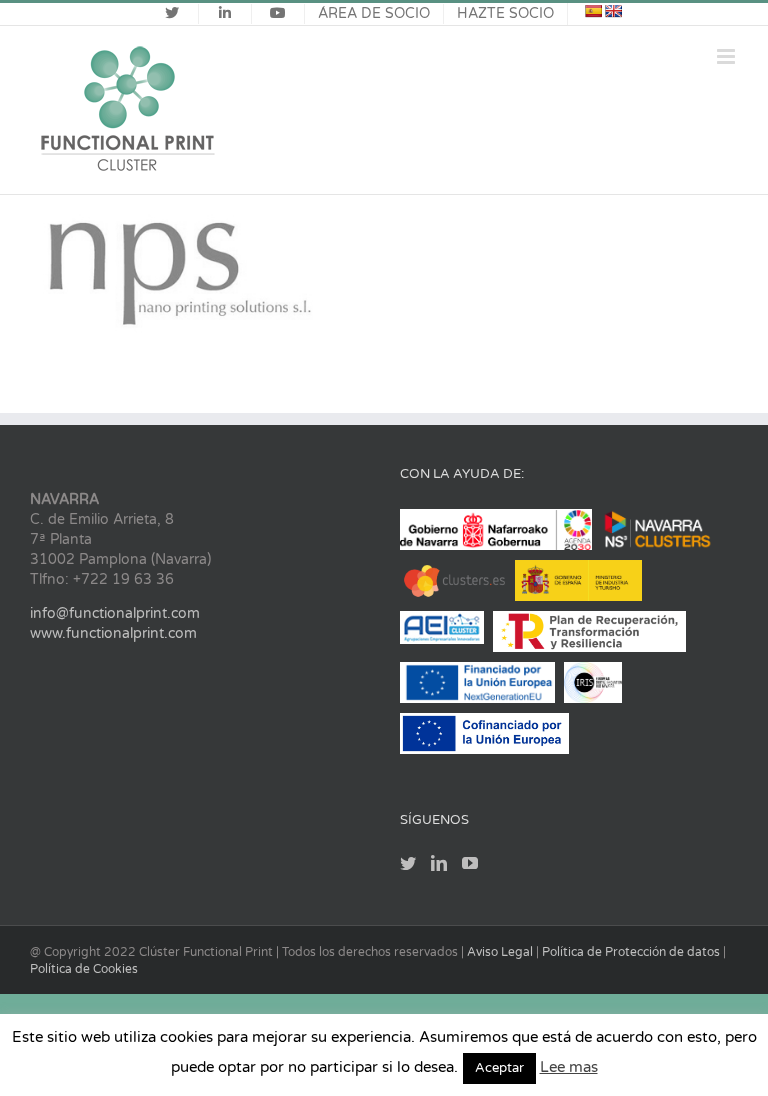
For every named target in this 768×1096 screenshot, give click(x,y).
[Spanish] (593, 11)
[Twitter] (408, 863)
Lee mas (569, 1067)
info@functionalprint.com (115, 613)
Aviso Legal (501, 952)
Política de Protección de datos (632, 952)
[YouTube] (470, 863)
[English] (613, 11)
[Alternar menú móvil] (727, 56)
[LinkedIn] (439, 863)
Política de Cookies (84, 969)
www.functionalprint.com (113, 633)
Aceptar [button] (499, 1068)
